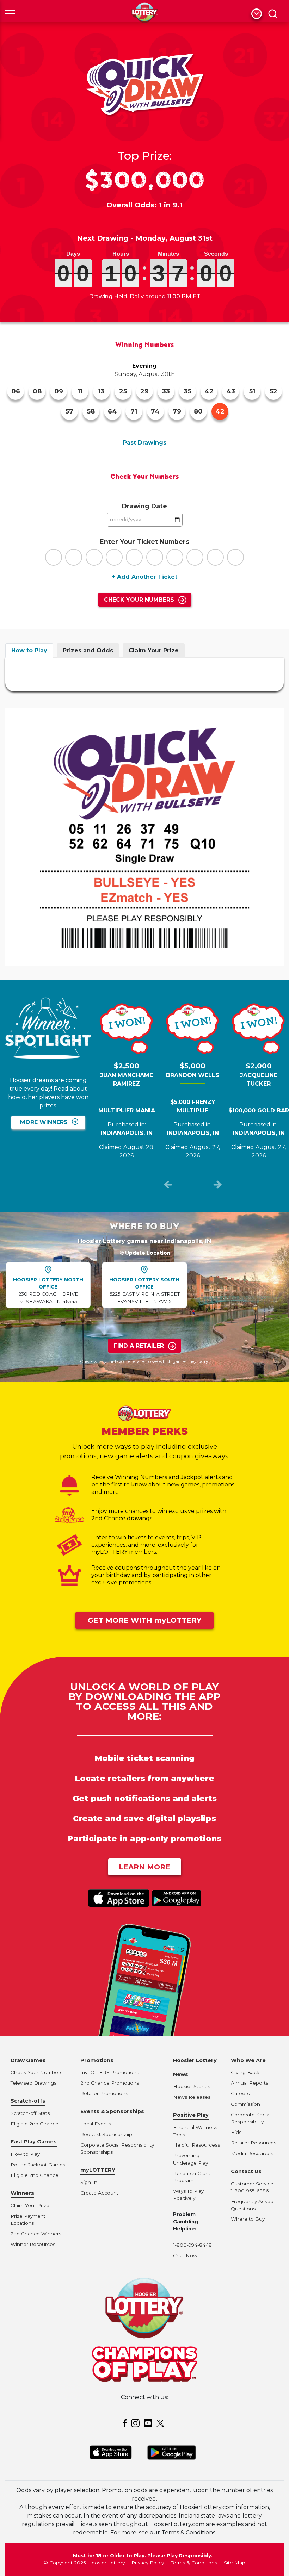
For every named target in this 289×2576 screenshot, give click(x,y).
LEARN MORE (144, 1867)
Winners (22, 2193)
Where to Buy (248, 2219)
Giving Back (245, 2072)
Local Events (96, 2124)
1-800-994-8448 (192, 2245)
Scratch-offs (28, 2101)
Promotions (97, 2060)
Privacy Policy (148, 2563)
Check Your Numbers (139, 600)
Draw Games (28, 2060)
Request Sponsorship (106, 2134)
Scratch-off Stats (30, 2113)
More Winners (44, 1122)
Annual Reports (250, 2083)
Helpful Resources (195, 2145)
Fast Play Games (34, 2142)
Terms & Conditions (194, 2563)
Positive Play (191, 2115)
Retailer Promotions (104, 2093)
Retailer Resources (254, 2143)
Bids (236, 2132)
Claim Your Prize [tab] (154, 650)
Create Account (99, 2193)
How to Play (25, 2154)
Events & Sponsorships (112, 2111)
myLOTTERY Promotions (110, 2072)
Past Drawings (145, 443)
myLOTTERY (98, 2170)
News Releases (192, 2097)
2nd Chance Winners (36, 2234)
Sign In (89, 2182)
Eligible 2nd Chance (35, 2124)
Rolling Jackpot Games (38, 2165)
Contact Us (246, 2171)
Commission (245, 2104)
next (217, 1186)
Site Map (235, 2563)
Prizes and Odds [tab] (88, 650)
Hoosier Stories (192, 2086)
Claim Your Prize (30, 2205)
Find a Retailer (139, 1346)
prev (168, 1186)
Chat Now (185, 2255)
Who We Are (248, 2060)
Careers (240, 2093)
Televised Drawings (33, 2083)
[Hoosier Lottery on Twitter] (161, 2423)
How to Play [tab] (29, 650)
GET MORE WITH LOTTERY (144, 1620)
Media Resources (252, 2153)
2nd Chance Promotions (110, 2083)
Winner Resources (33, 2244)
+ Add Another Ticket (144, 577)
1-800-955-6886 (250, 2191)
